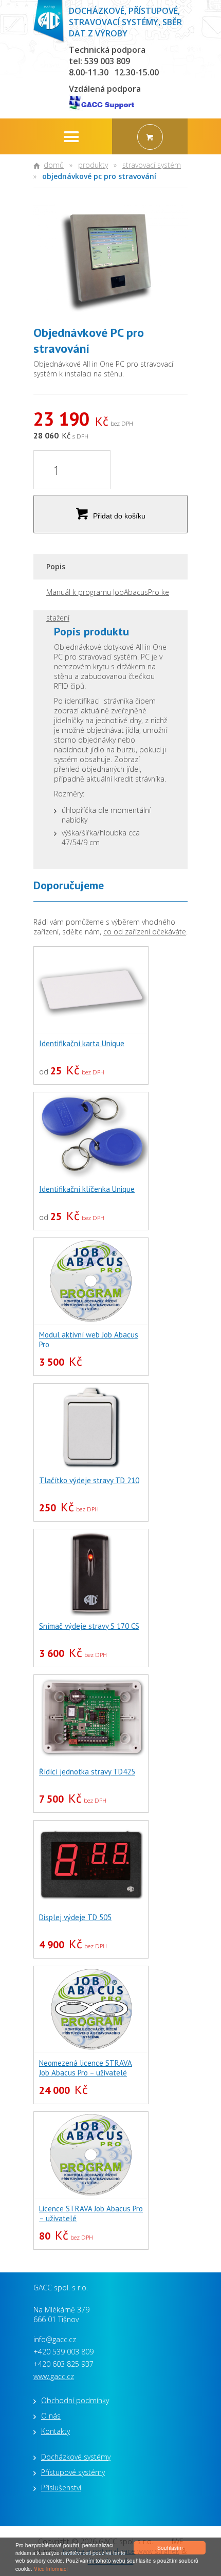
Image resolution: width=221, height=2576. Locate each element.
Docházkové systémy (76, 2457)
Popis (56, 566)
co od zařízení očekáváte (145, 932)
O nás (51, 2416)
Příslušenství (61, 2488)
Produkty (93, 165)
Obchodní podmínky (75, 2400)
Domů (54, 165)
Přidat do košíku (119, 516)
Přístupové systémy (73, 2472)
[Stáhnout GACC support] (105, 104)
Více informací (51, 2569)
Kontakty (56, 2431)
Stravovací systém (152, 165)
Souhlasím (170, 2548)
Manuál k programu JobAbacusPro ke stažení (108, 596)
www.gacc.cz (54, 2376)
